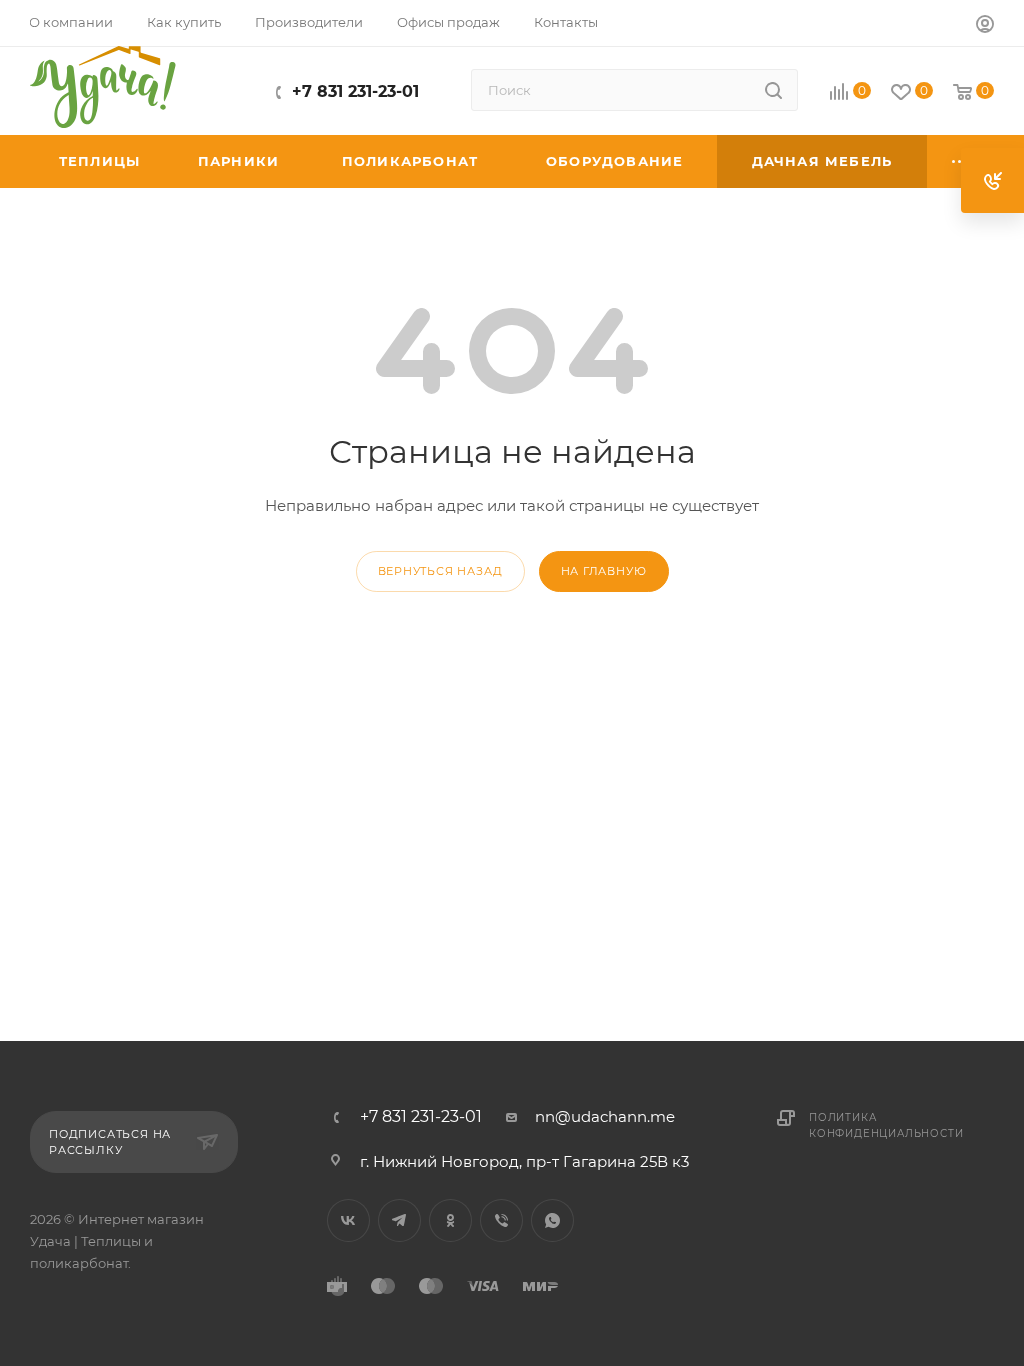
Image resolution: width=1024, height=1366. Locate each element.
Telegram (399, 1220)
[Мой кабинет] (985, 26)
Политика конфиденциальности (886, 1125)
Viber (501, 1220)
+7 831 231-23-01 (355, 91)
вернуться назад (440, 571)
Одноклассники (450, 1220)
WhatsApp (552, 1220)
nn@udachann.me (605, 1116)
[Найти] (773, 90)
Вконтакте (348, 1220)
